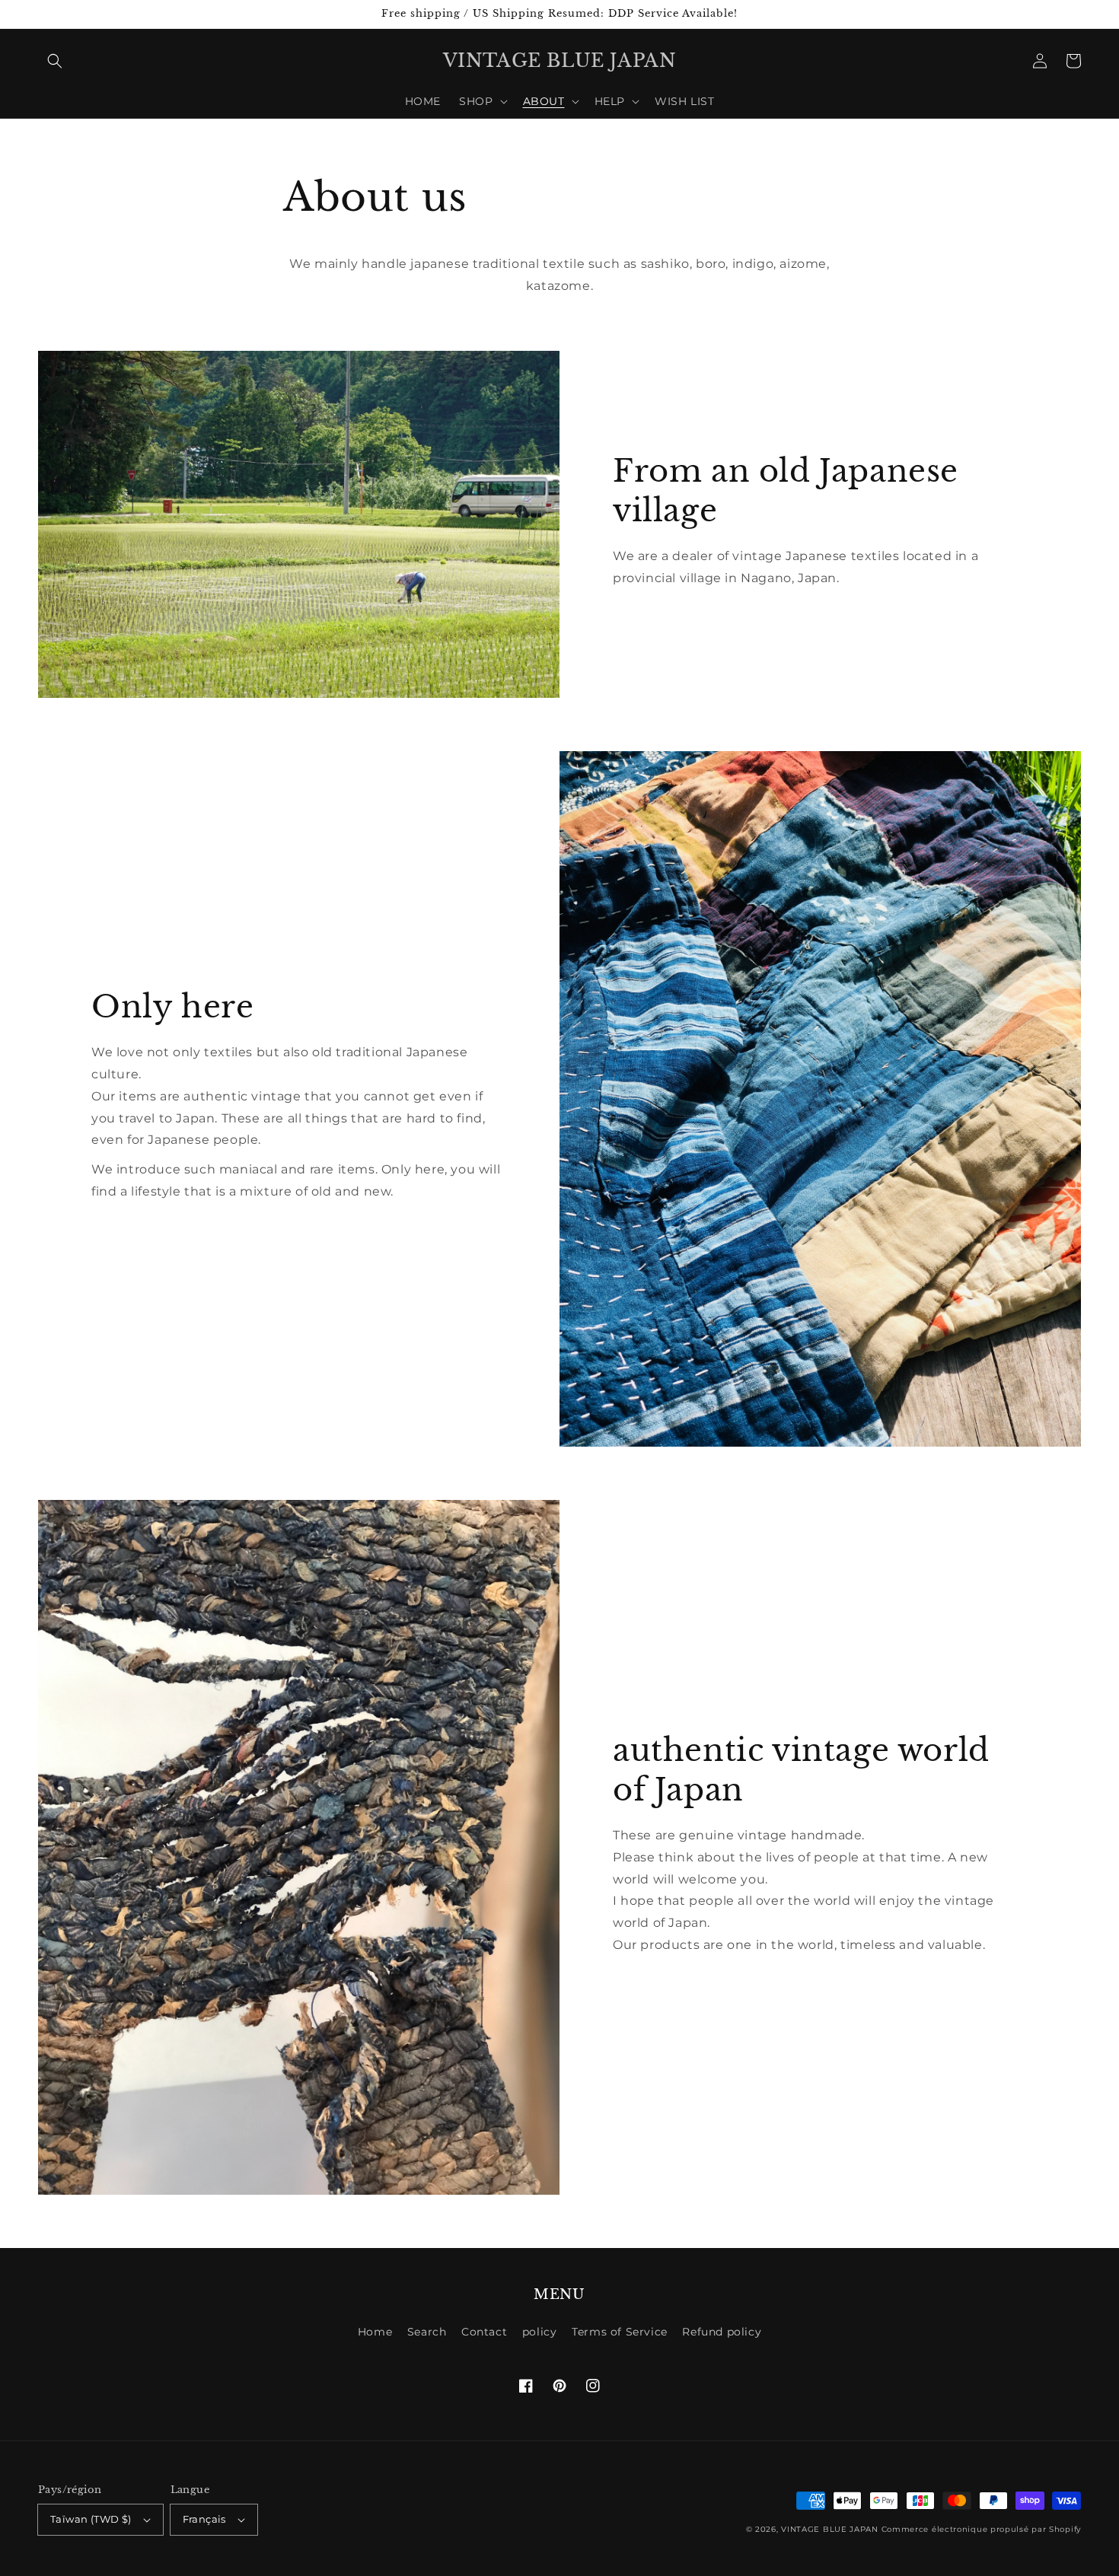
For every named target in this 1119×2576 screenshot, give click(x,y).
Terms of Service (620, 2332)
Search (427, 2332)
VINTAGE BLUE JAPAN (830, 2529)
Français (204, 2519)
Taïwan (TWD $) (91, 2519)
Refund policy (722, 2332)
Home (375, 2332)
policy (540, 2332)
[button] (55, 61)
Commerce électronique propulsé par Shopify (981, 2529)
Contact (484, 2332)
